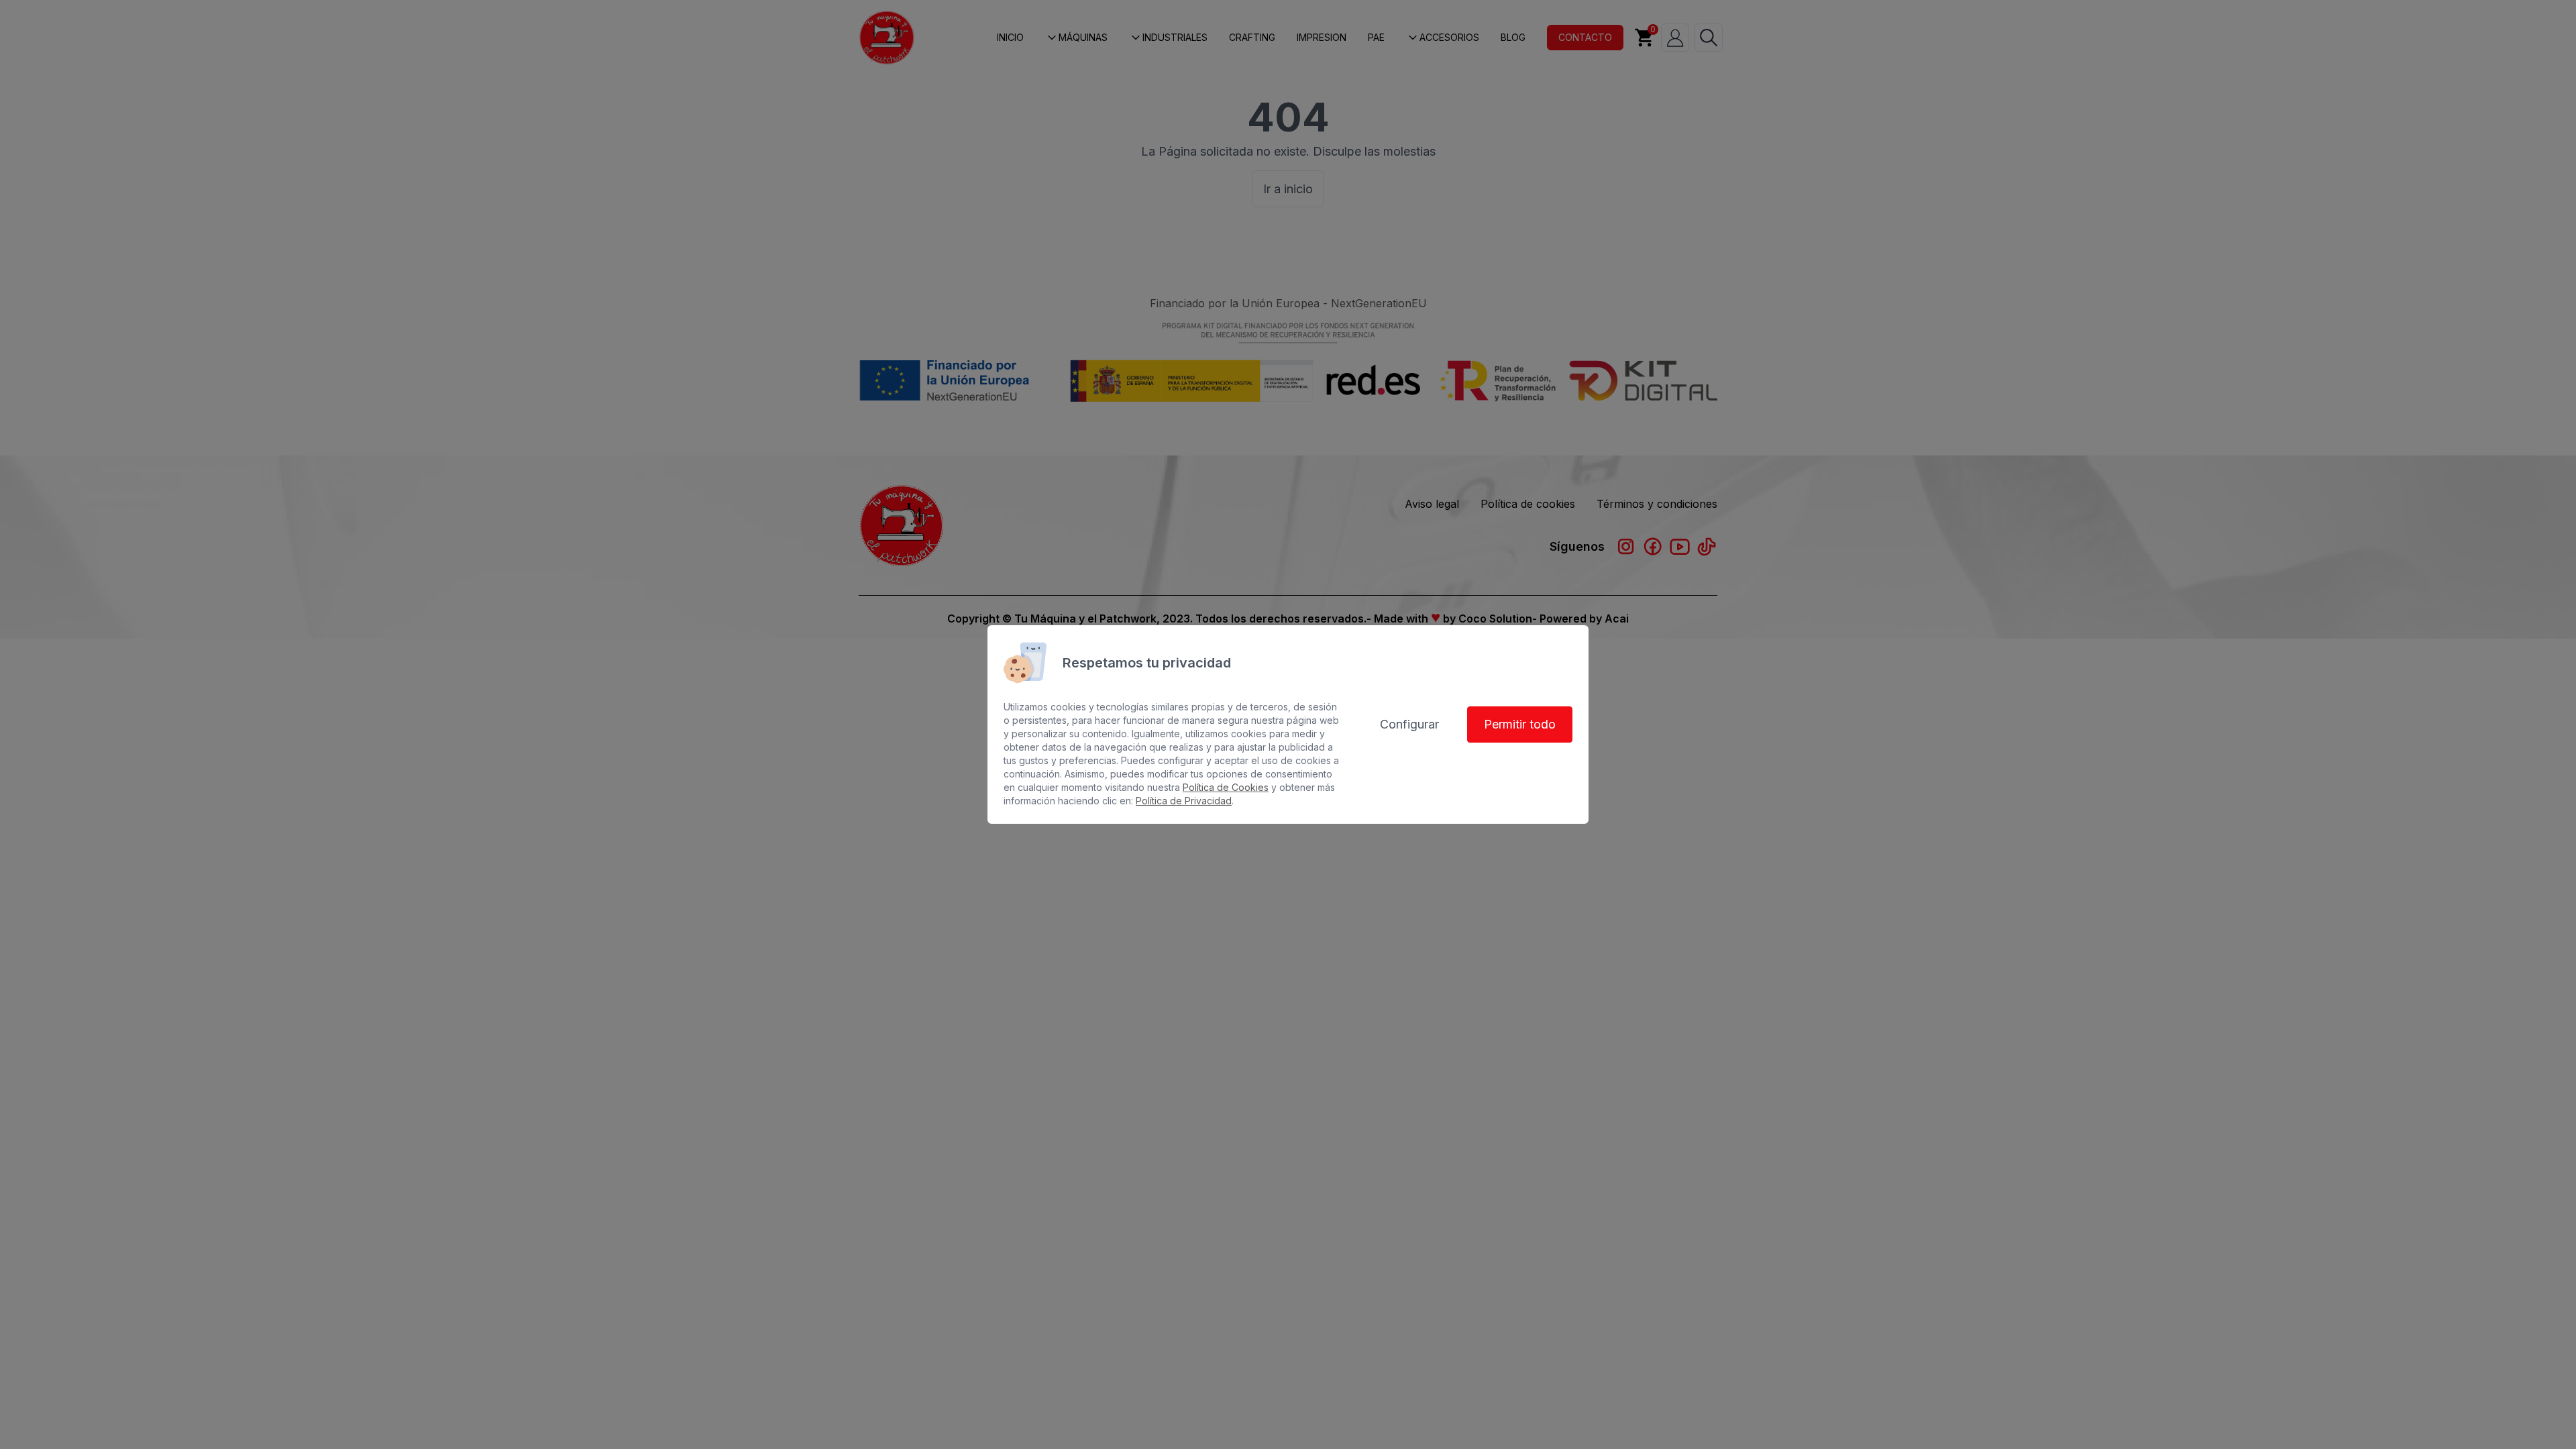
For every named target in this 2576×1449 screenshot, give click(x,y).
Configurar (1409, 724)
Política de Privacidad (1184, 801)
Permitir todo (1520, 724)
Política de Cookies (1226, 787)
